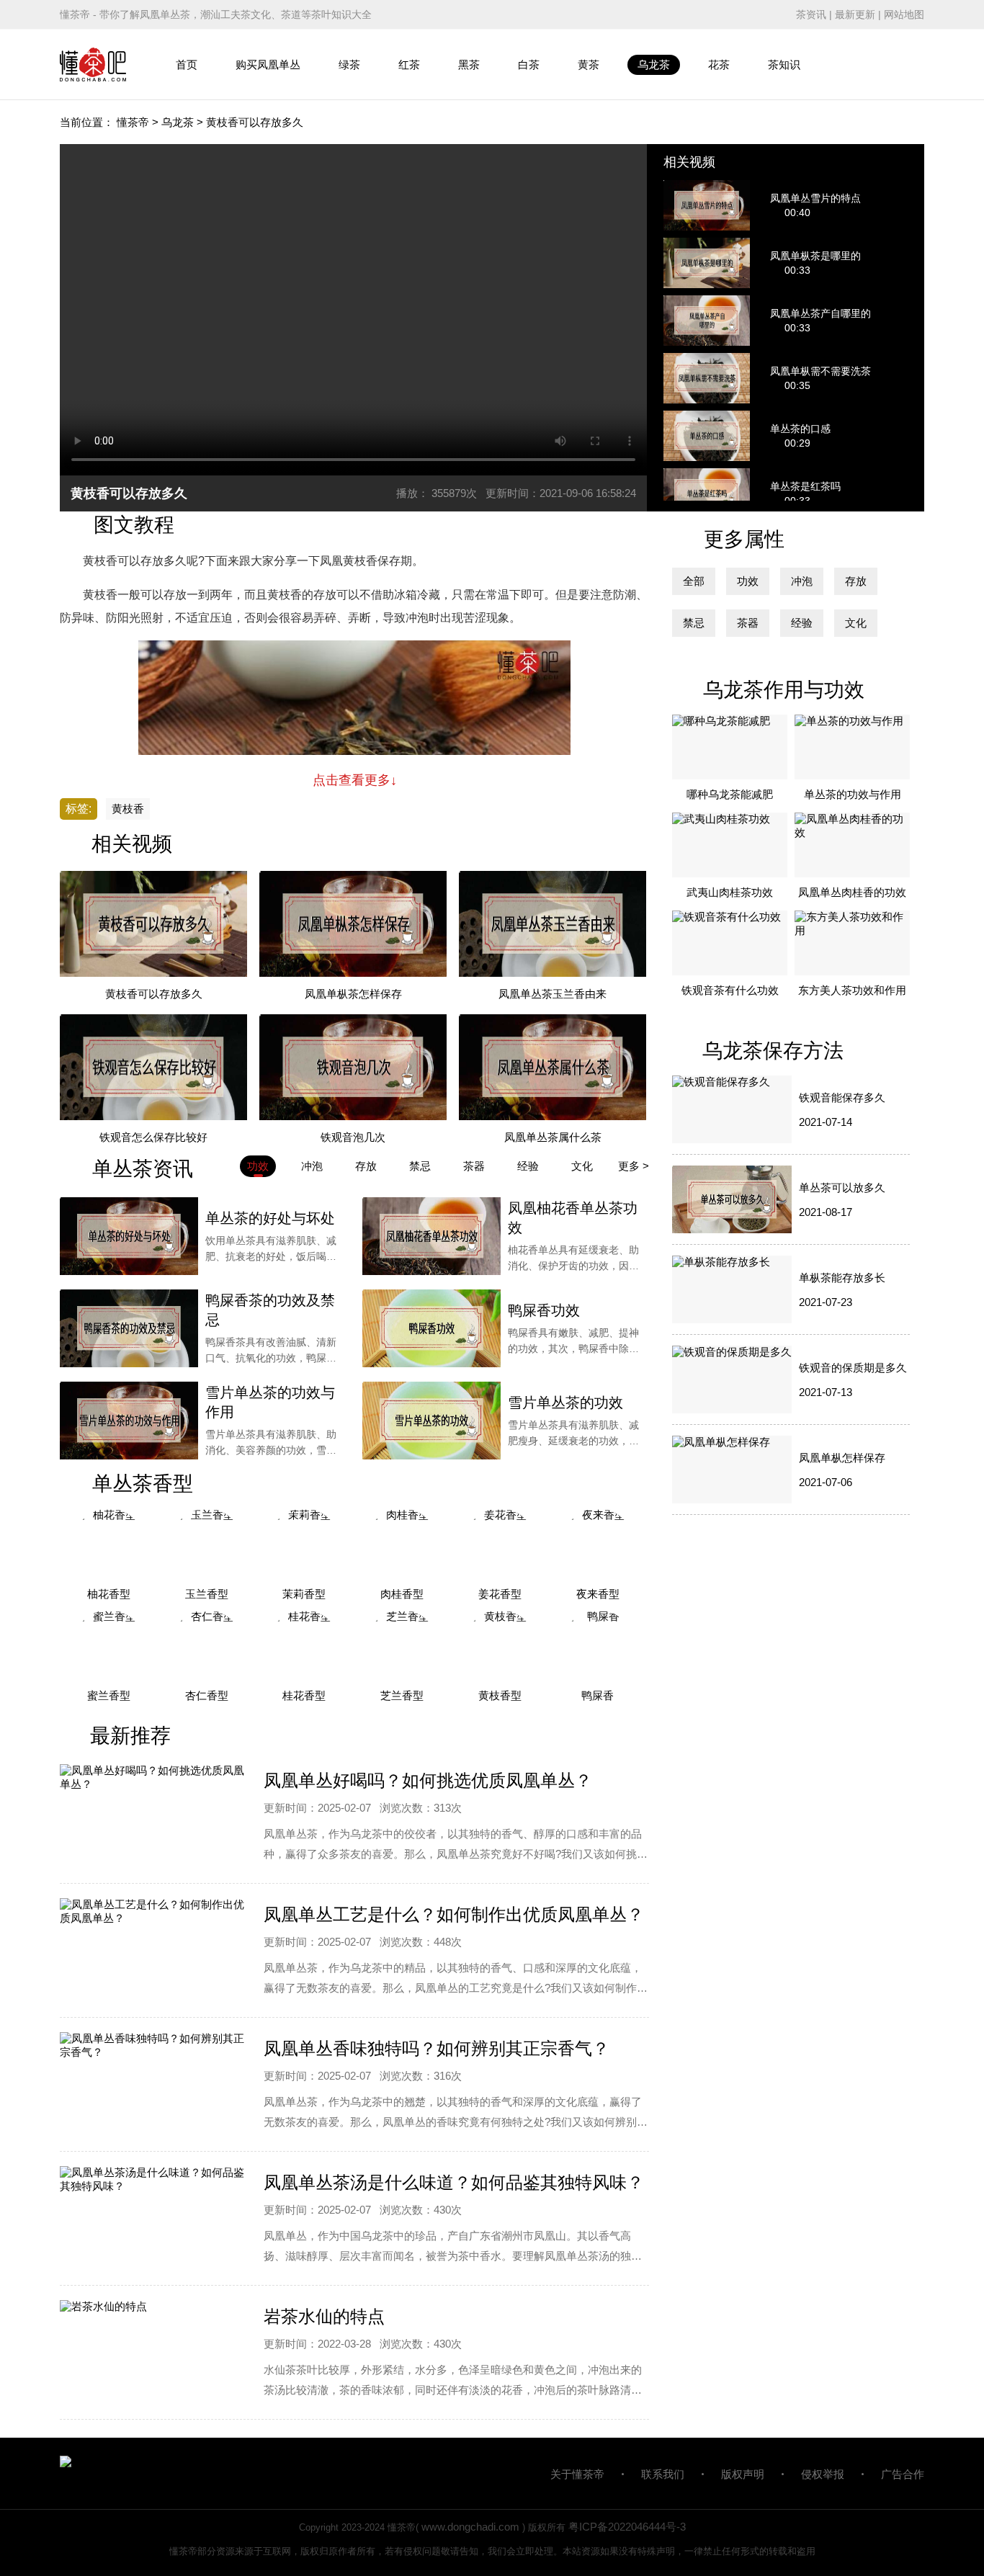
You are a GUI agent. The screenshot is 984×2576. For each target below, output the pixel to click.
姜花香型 (500, 1594)
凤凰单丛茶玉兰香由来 (553, 994)
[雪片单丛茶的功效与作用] (129, 1421)
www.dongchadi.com (470, 2527)
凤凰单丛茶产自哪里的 (820, 313)
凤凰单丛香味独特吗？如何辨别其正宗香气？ (437, 2048)
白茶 (529, 64)
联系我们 (663, 2474)
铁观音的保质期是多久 (853, 1368)
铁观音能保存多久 (842, 1097)
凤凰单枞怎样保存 (842, 1458)
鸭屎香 (598, 1695)
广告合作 (903, 2474)
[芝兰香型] (402, 1646)
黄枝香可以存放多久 (154, 994)
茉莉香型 (304, 1594)
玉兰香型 (207, 1594)
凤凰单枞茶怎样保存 (353, 994)
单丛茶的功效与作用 (853, 794)
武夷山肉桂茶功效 (730, 892)
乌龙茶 (654, 64)
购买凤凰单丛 (268, 64)
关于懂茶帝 (577, 2474)
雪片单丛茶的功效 (565, 1403)
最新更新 (855, 14)
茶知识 (784, 64)
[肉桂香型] (402, 1544)
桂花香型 (304, 1695)
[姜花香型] (500, 1544)
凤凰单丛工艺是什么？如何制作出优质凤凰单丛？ (454, 1914)
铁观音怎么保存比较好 (153, 1137)
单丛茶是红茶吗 (805, 486)
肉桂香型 (402, 1594)
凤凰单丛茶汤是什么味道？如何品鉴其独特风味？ (454, 2182)
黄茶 (589, 64)
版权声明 (743, 2474)
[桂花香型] (305, 1646)
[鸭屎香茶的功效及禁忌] (129, 1328)
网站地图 (904, 14)
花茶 (719, 64)
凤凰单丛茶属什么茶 (553, 1137)
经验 (802, 623)
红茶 (409, 64)
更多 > (634, 1166)
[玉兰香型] (207, 1544)
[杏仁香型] (207, 1646)
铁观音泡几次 (353, 1137)
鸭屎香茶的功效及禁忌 (270, 1310)
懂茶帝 (133, 122)
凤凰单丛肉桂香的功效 (852, 892)
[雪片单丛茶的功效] (431, 1421)
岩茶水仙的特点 (324, 2316)
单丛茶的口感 (800, 429)
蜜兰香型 (109, 1695)
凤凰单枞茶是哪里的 (815, 256)
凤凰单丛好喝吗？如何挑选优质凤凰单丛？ (428, 1780)
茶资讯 (811, 14)
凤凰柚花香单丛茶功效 (573, 1218)
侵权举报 (823, 2474)
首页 (187, 64)
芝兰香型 (402, 1695)
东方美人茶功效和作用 (852, 990)
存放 (856, 581)
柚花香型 (109, 1594)
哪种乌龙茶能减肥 (730, 794)
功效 (748, 581)
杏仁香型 (207, 1695)
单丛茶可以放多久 (842, 1188)
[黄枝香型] (500, 1646)
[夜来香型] (598, 1544)
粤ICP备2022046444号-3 (627, 2527)
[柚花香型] (109, 1544)
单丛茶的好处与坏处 (270, 1218)
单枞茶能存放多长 (842, 1278)
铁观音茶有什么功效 (730, 990)
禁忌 (694, 623)
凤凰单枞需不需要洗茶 (820, 371)
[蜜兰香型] (109, 1646)
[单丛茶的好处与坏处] (129, 1236)
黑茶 (469, 64)
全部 (694, 581)
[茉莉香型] (305, 1544)
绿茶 (349, 64)
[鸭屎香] (598, 1646)
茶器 (748, 623)
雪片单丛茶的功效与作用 (270, 1402)
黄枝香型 (500, 1695)
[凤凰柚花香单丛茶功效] (431, 1236)
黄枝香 (128, 809)
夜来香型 (598, 1594)
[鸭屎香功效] (431, 1328)
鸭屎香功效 (544, 1310)
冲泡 (802, 581)
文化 (856, 623)
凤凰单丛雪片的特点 (815, 198)
